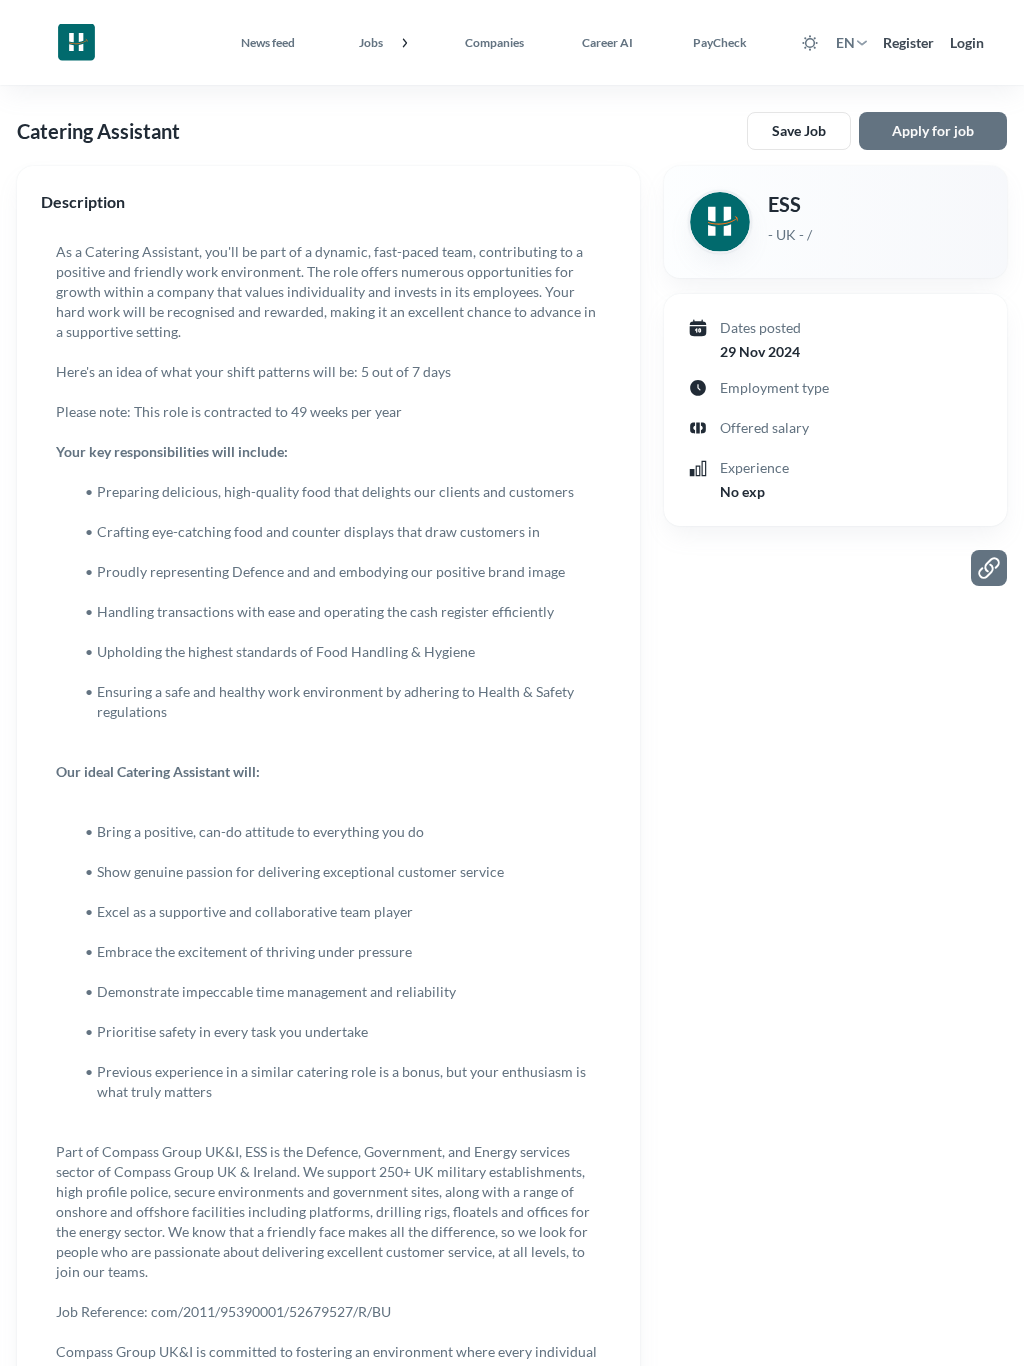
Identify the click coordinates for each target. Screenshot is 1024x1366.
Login (967, 42)
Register (908, 42)
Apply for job (933, 130)
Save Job (799, 130)
